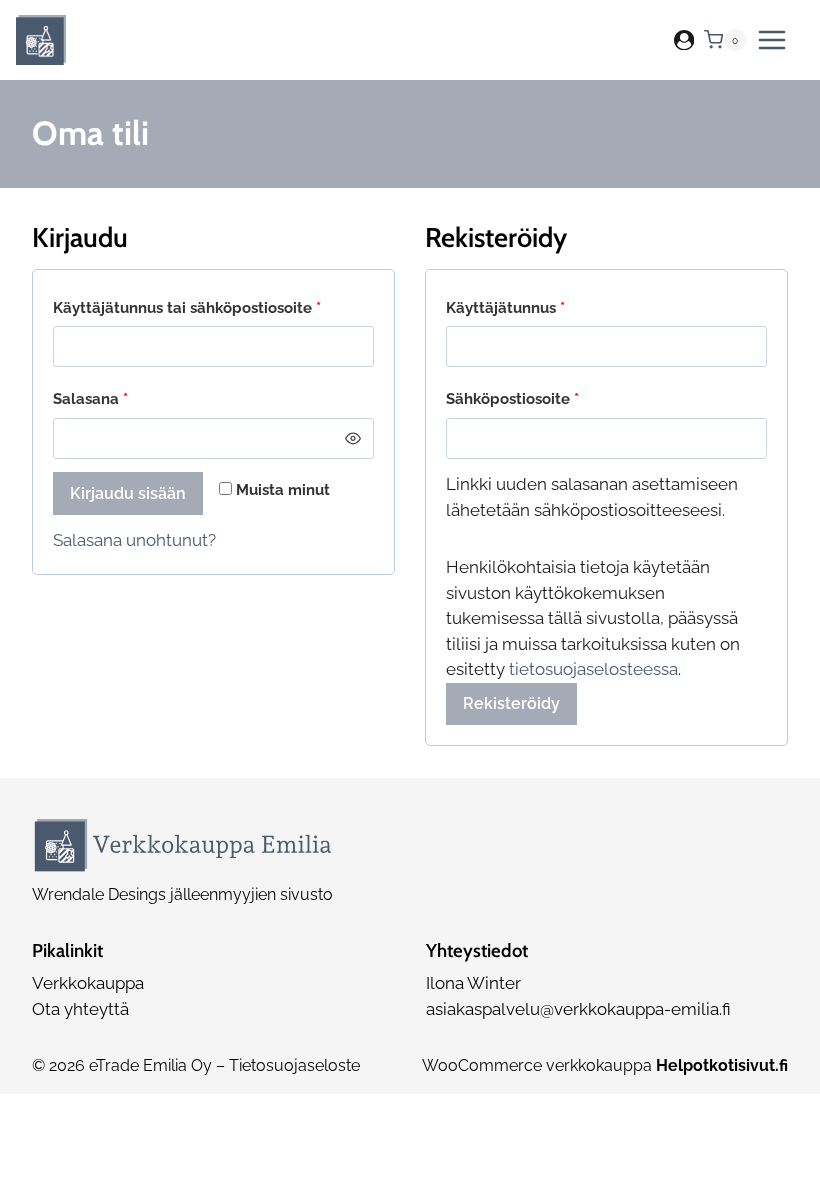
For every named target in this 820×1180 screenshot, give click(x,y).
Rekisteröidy (511, 703)
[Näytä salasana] (353, 438)
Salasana (127, 398)
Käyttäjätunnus (542, 307)
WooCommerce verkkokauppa (605, 1065)
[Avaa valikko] (772, 40)
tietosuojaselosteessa (593, 669)
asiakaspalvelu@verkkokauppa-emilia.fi (578, 1009)
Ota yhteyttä (80, 1009)
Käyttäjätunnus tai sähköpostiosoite (213, 307)
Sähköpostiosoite (549, 398)
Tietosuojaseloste (294, 1065)
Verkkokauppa (88, 983)
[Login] (684, 40)
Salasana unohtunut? (134, 540)
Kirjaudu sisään (128, 493)
